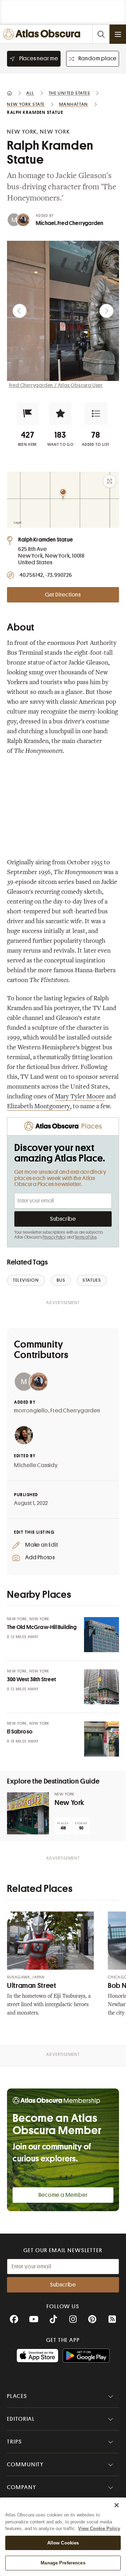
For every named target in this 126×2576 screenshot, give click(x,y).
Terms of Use (85, 1237)
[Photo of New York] (28, 1813)
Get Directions (63, 595)
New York (69, 1803)
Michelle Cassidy (36, 1465)
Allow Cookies (63, 2543)
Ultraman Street (31, 1986)
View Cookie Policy (99, 2529)
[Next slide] (106, 311)
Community (25, 2465)
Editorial (21, 2419)
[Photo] (101, 1635)
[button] (28, 414)
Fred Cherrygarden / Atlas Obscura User (56, 385)
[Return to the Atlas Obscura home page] (43, 34)
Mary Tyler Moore (80, 1097)
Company (22, 2487)
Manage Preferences (63, 2563)
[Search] (101, 34)
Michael (45, 223)
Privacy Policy (54, 1237)
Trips (15, 2442)
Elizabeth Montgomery (38, 1107)
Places (17, 2396)
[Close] (117, 2505)
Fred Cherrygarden (80, 223)
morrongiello (31, 1411)
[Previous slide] (20, 311)
